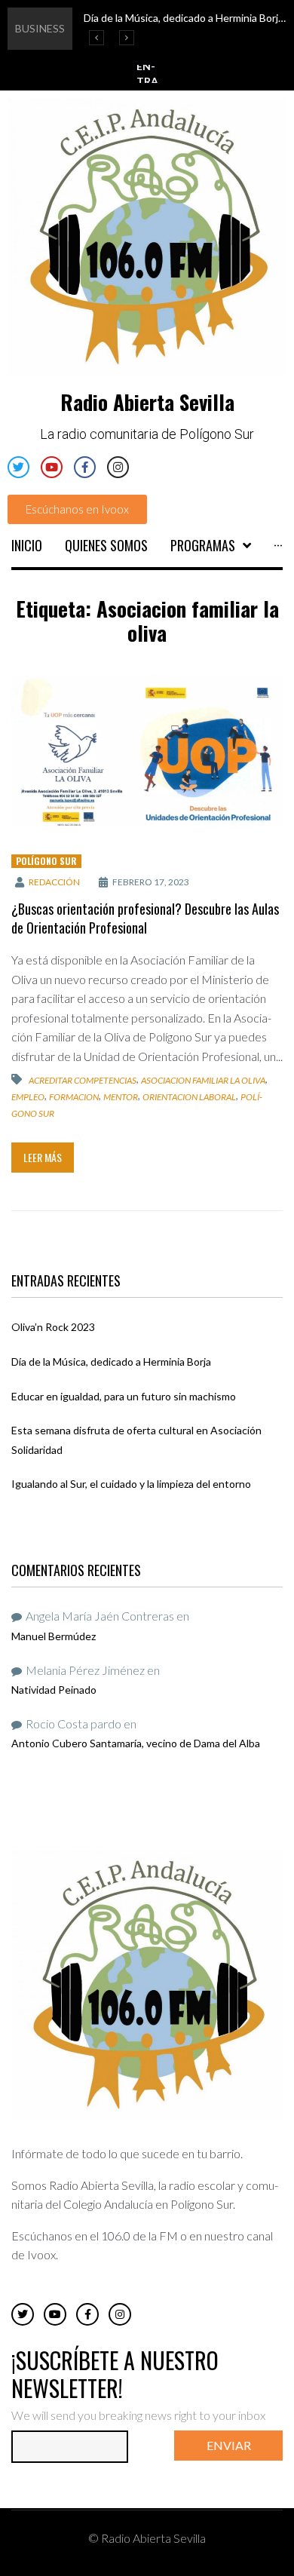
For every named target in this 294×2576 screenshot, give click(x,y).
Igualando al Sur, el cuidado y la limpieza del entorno (131, 1484)
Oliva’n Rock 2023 (53, 1327)
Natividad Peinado (54, 1690)
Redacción (54, 882)
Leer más (43, 1157)
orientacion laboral (189, 1097)
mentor (121, 1097)
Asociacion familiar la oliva (203, 1080)
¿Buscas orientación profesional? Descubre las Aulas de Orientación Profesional (145, 918)
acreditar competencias (83, 1080)
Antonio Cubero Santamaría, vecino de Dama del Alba (136, 1743)
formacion (74, 1097)
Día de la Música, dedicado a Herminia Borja (111, 1362)
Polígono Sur (46, 861)
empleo (28, 1097)
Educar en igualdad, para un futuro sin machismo (124, 1396)
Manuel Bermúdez (54, 1636)
